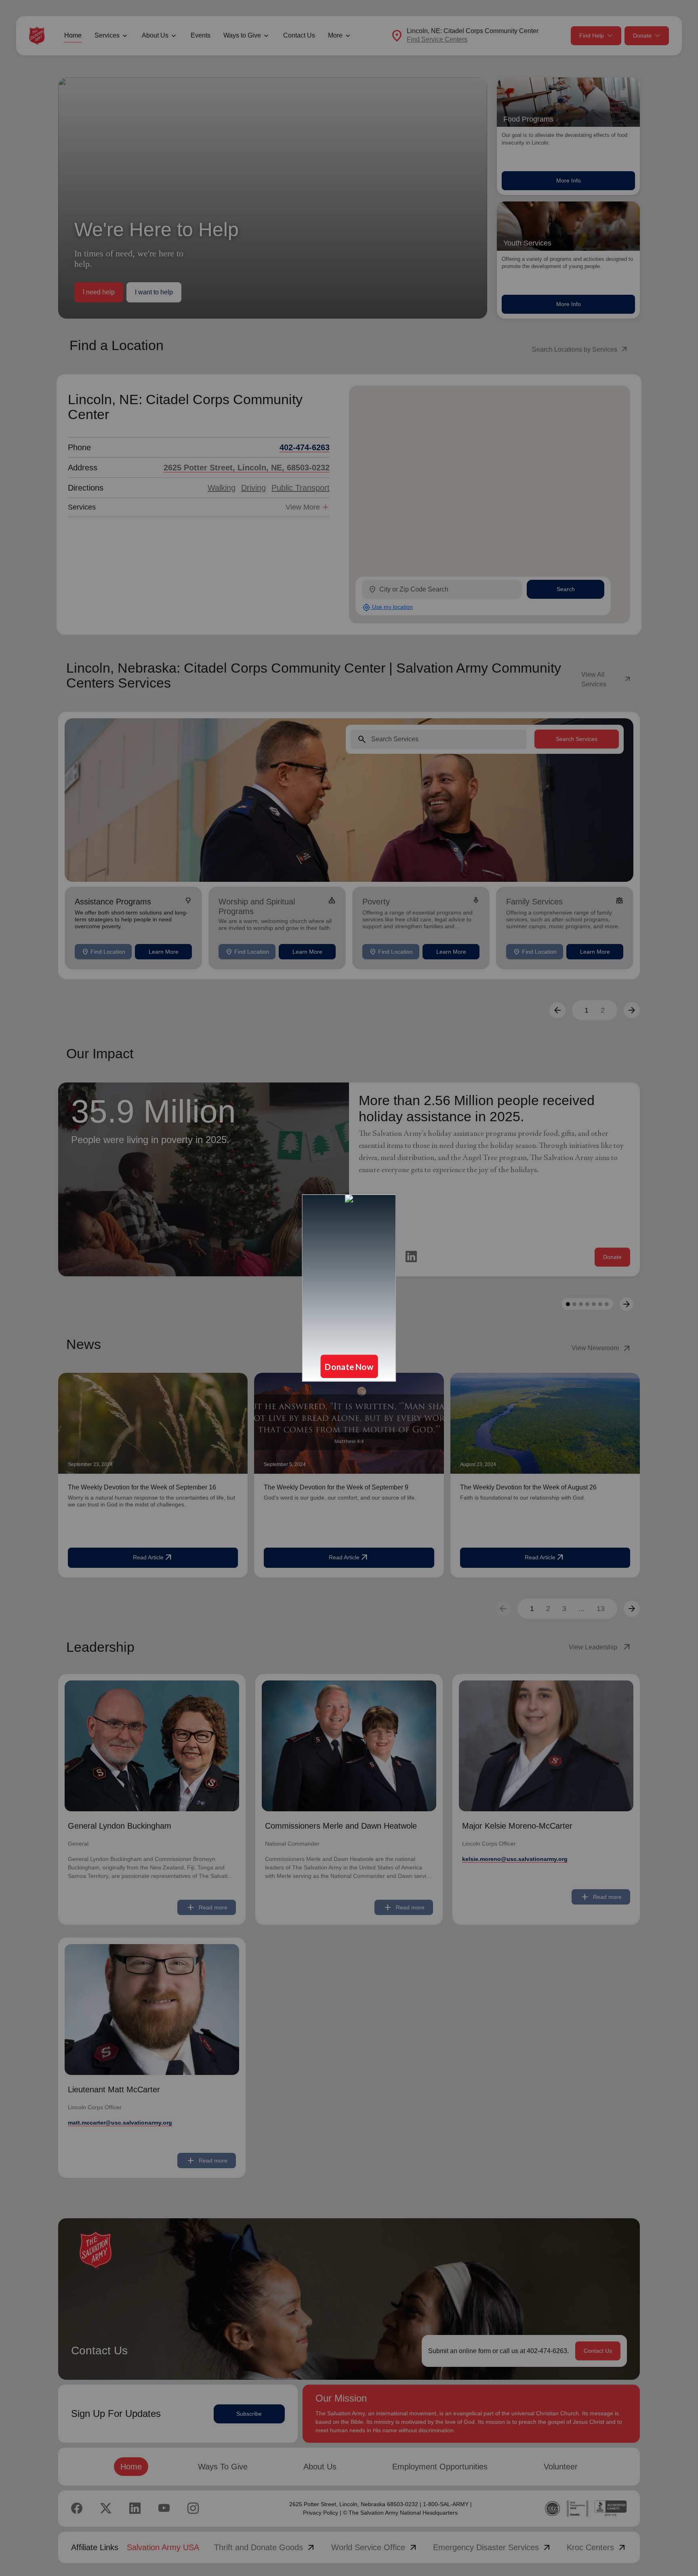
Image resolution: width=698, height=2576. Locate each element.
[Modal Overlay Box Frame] (349, 1288)
